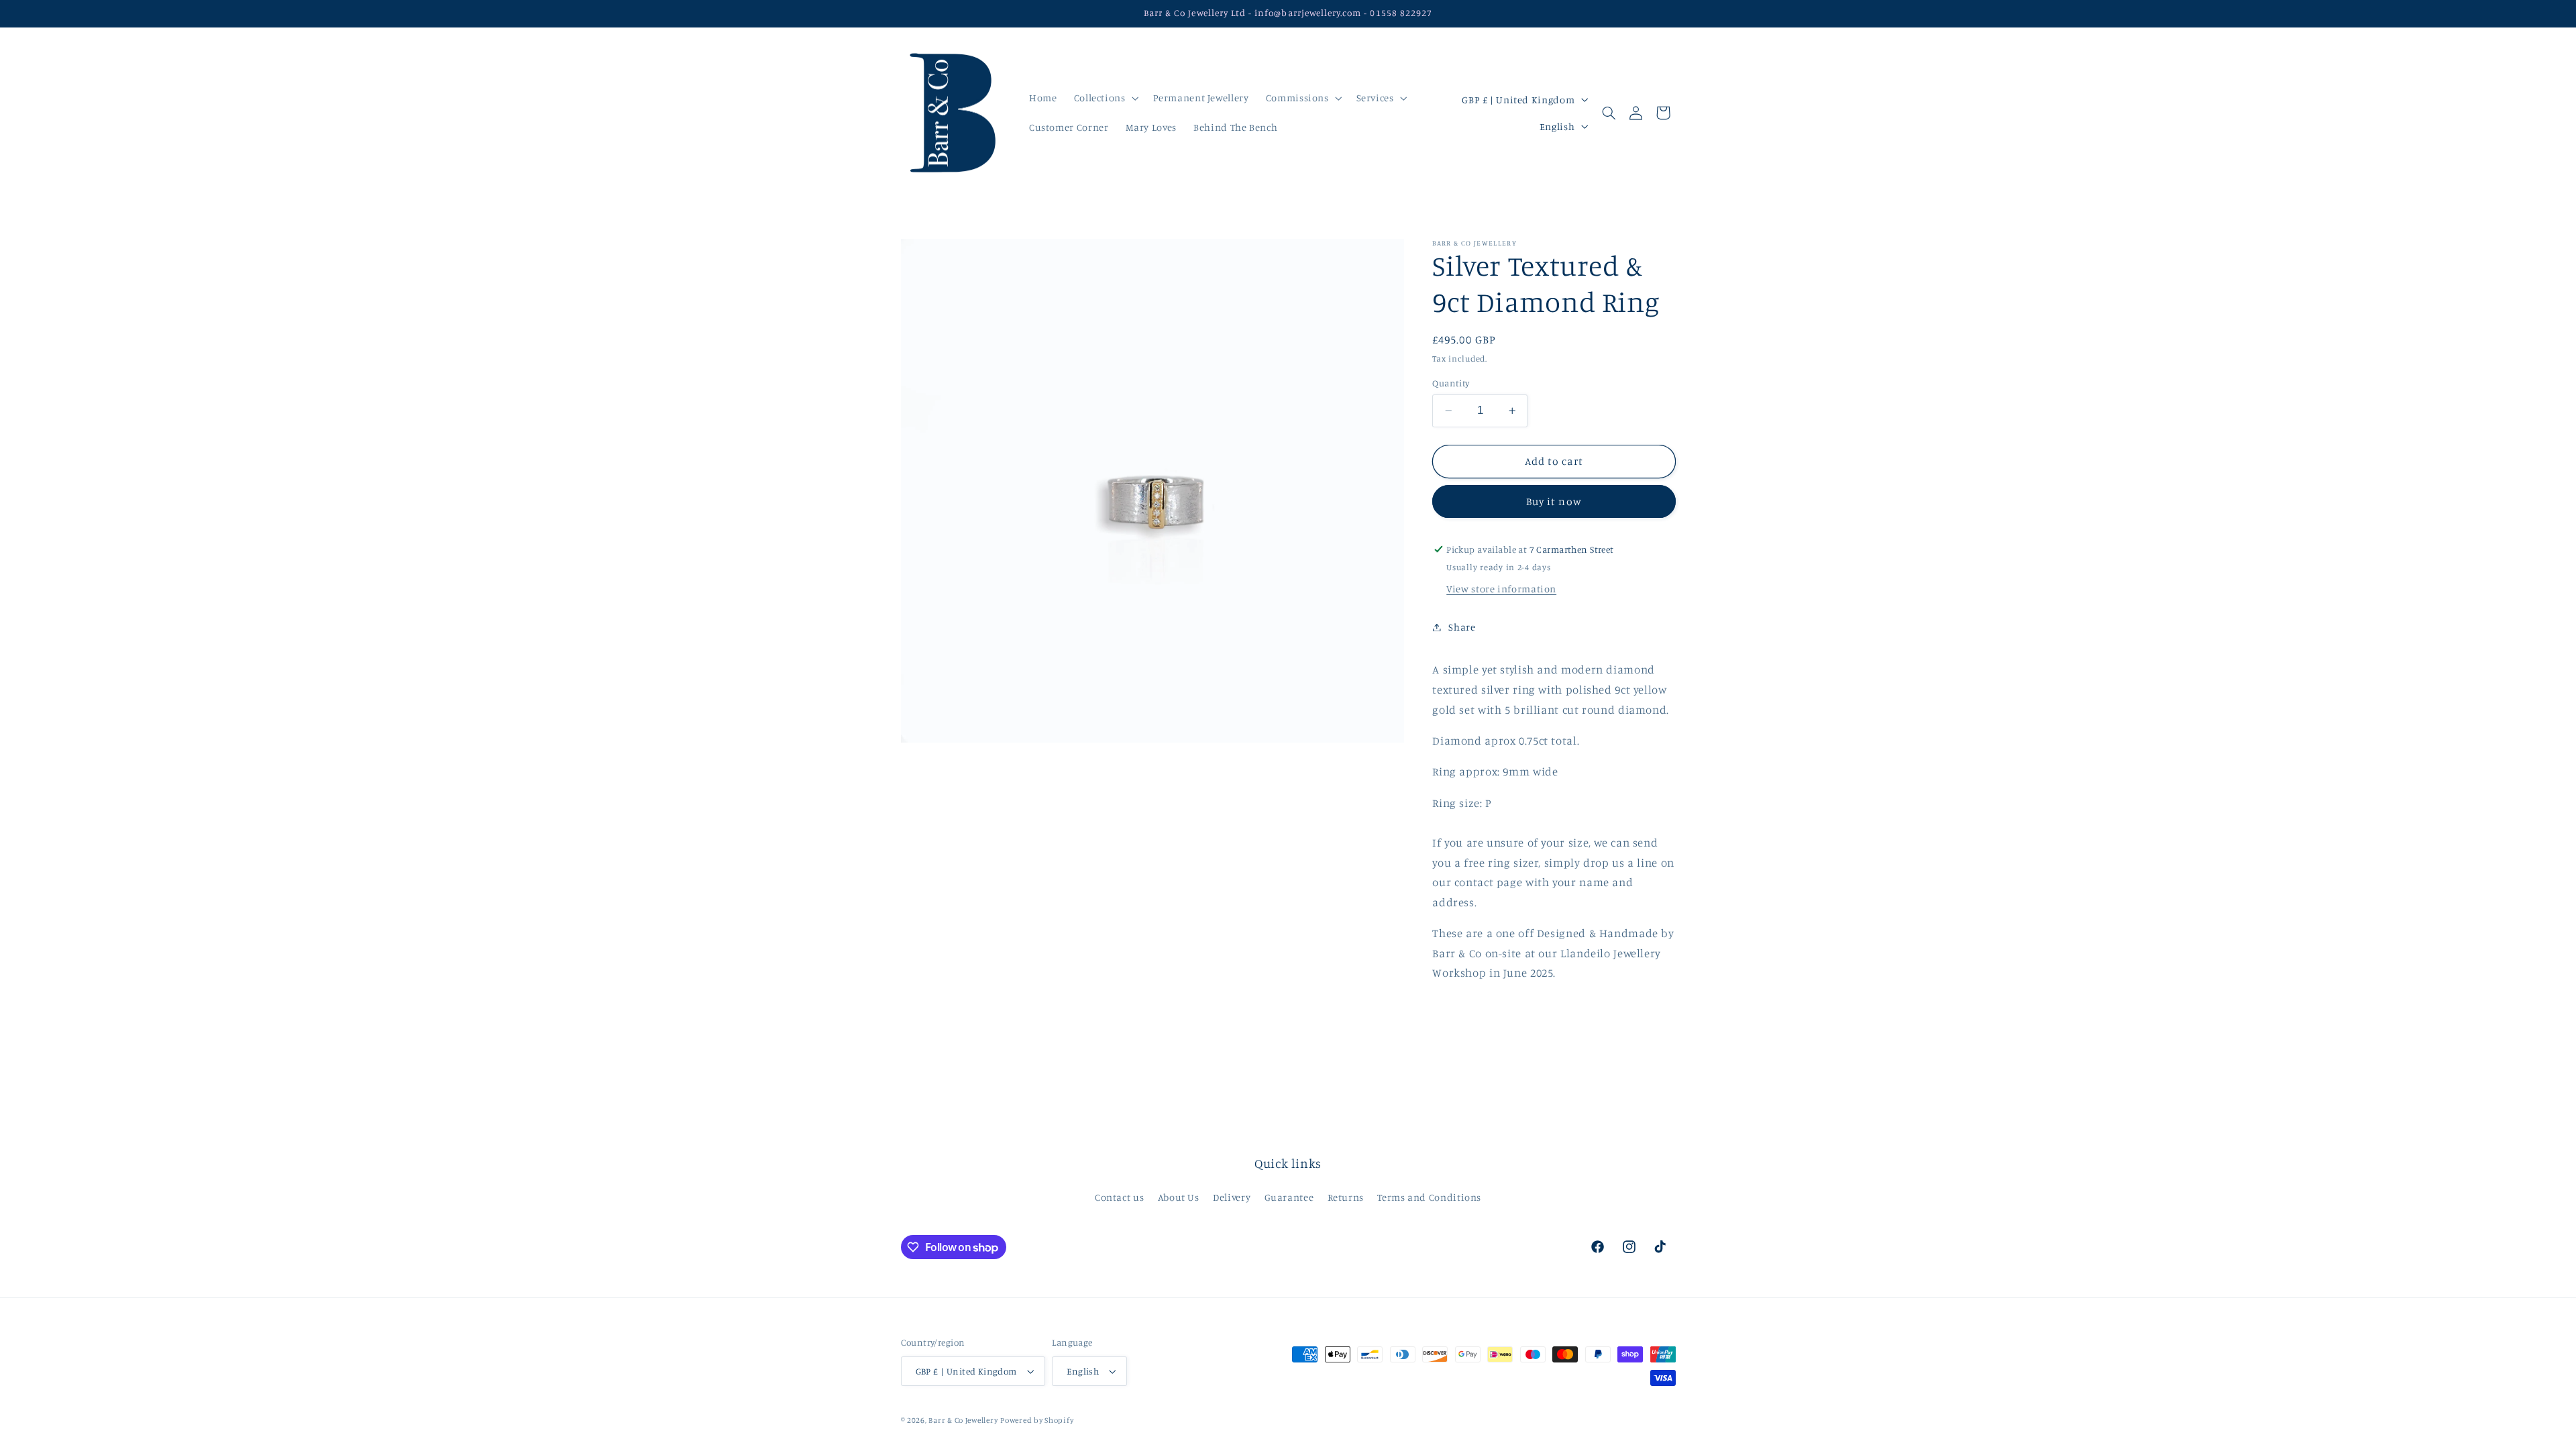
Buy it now (1554, 501)
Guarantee (1289, 1197)
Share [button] (1462, 627)
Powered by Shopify (1037, 1420)
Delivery (1232, 1197)
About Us (1179, 1197)
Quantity (1451, 383)
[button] (1105, 98)
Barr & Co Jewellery (963, 1420)
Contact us (1119, 1197)
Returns (1346, 1197)
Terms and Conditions (1429, 1197)
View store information (1501, 589)
